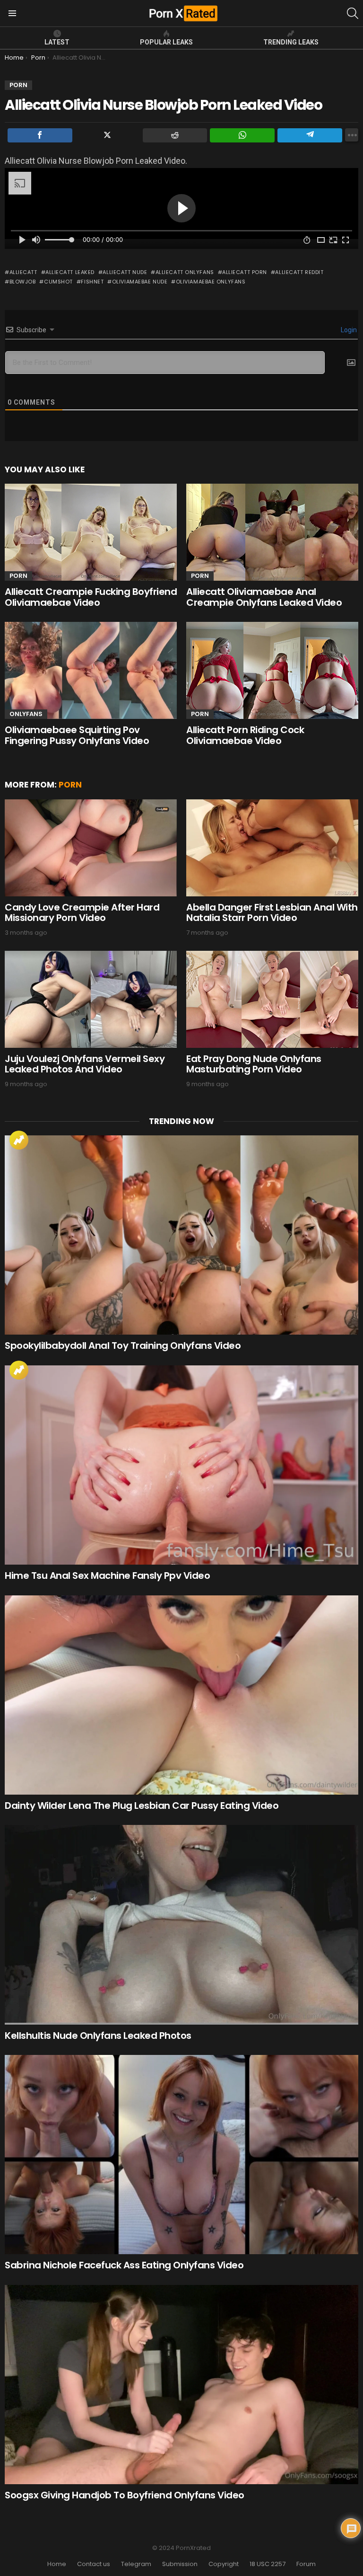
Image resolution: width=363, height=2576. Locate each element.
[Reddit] (175, 135)
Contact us (94, 2564)
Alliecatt (23, 272)
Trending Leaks (291, 42)
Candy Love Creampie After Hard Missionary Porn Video (82, 913)
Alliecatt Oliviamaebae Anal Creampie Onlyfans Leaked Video (264, 597)
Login (348, 330)
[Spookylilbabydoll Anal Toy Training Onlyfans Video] (181, 1235)
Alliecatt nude (125, 272)
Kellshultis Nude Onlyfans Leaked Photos (98, 2036)
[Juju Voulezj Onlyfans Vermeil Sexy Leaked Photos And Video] (91, 999)
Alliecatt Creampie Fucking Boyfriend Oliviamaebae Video (91, 597)
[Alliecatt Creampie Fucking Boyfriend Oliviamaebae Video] (91, 532)
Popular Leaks (166, 42)
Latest (57, 42)
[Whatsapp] (242, 135)
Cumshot (58, 282)
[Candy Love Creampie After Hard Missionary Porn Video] (91, 848)
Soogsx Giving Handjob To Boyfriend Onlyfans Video (125, 2495)
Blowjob (22, 282)
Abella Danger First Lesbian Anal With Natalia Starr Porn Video (272, 913)
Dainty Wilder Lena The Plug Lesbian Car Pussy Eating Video (142, 1806)
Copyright (224, 2564)
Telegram (136, 2564)
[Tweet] (108, 135)
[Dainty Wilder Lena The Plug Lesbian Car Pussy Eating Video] (181, 1695)
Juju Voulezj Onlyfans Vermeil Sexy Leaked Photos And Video (85, 1064)
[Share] (40, 135)
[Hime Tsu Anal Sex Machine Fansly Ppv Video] (181, 1465)
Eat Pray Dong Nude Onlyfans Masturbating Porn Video (254, 1064)
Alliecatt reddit (299, 272)
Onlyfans (26, 714)
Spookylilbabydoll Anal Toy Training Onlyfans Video (123, 1346)
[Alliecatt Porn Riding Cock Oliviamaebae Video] (272, 670)
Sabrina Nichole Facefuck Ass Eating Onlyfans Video (124, 2265)
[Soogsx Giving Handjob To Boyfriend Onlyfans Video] (181, 2385)
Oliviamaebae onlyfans (211, 282)
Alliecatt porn (245, 272)
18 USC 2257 (268, 2564)
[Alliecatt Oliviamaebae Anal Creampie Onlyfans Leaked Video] (272, 532)
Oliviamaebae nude (140, 282)
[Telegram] (310, 135)
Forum (306, 2564)
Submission (180, 2564)
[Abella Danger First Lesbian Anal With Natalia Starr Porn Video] (272, 848)
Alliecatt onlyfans (185, 272)
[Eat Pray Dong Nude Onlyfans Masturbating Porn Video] (272, 999)
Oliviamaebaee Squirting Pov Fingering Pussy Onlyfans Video (77, 735)
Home (57, 2564)
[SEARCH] (353, 13)
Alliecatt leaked (70, 272)
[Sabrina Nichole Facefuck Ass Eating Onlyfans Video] (181, 2155)
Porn (18, 576)
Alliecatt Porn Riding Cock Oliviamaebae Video (245, 735)
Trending (19, 1140)
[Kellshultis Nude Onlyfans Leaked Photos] (181, 1925)
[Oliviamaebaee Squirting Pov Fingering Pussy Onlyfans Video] (91, 670)
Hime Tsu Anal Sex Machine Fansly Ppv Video (107, 1576)
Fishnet (92, 282)
